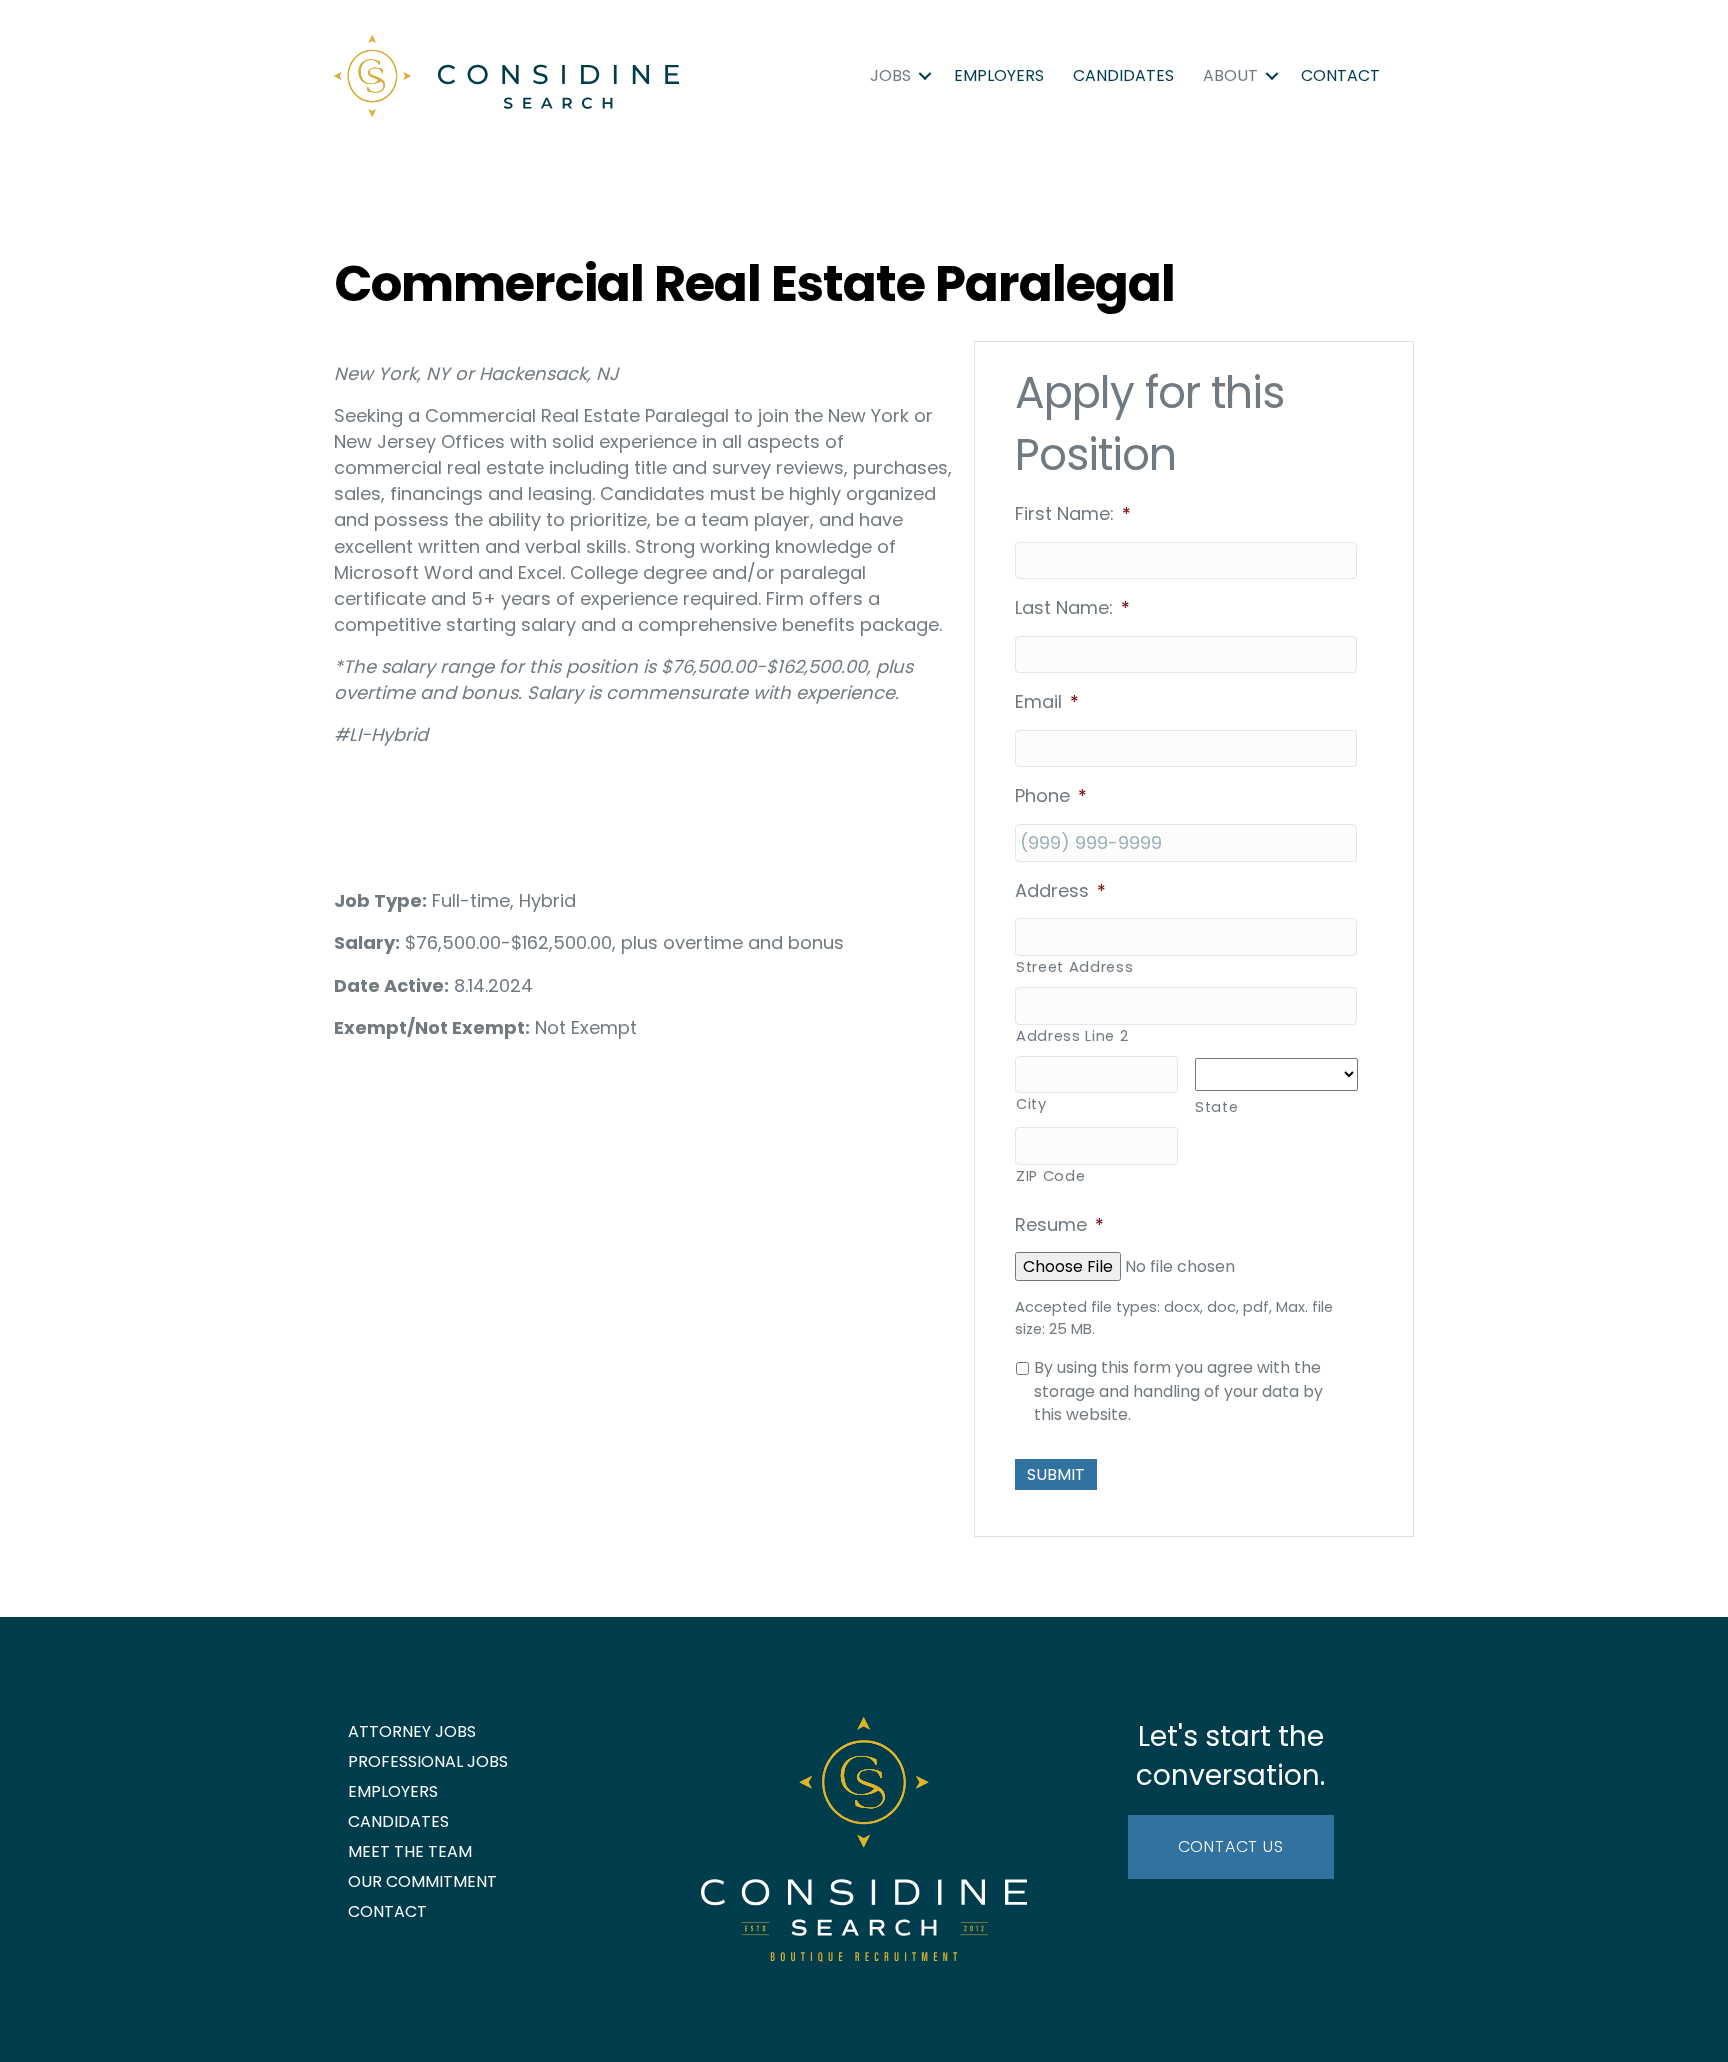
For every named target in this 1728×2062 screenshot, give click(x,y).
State (1216, 1107)
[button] (925, 76)
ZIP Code (1050, 1176)
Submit (1056, 1474)
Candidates (1123, 75)
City (1031, 1104)
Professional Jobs (428, 1761)
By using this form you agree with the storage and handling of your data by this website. (1178, 1391)
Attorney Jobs (412, 1731)
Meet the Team (410, 1851)
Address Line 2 (1072, 1036)
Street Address (1074, 967)
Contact (1340, 75)
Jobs (890, 75)
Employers (999, 75)
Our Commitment (422, 1881)
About (1230, 75)
